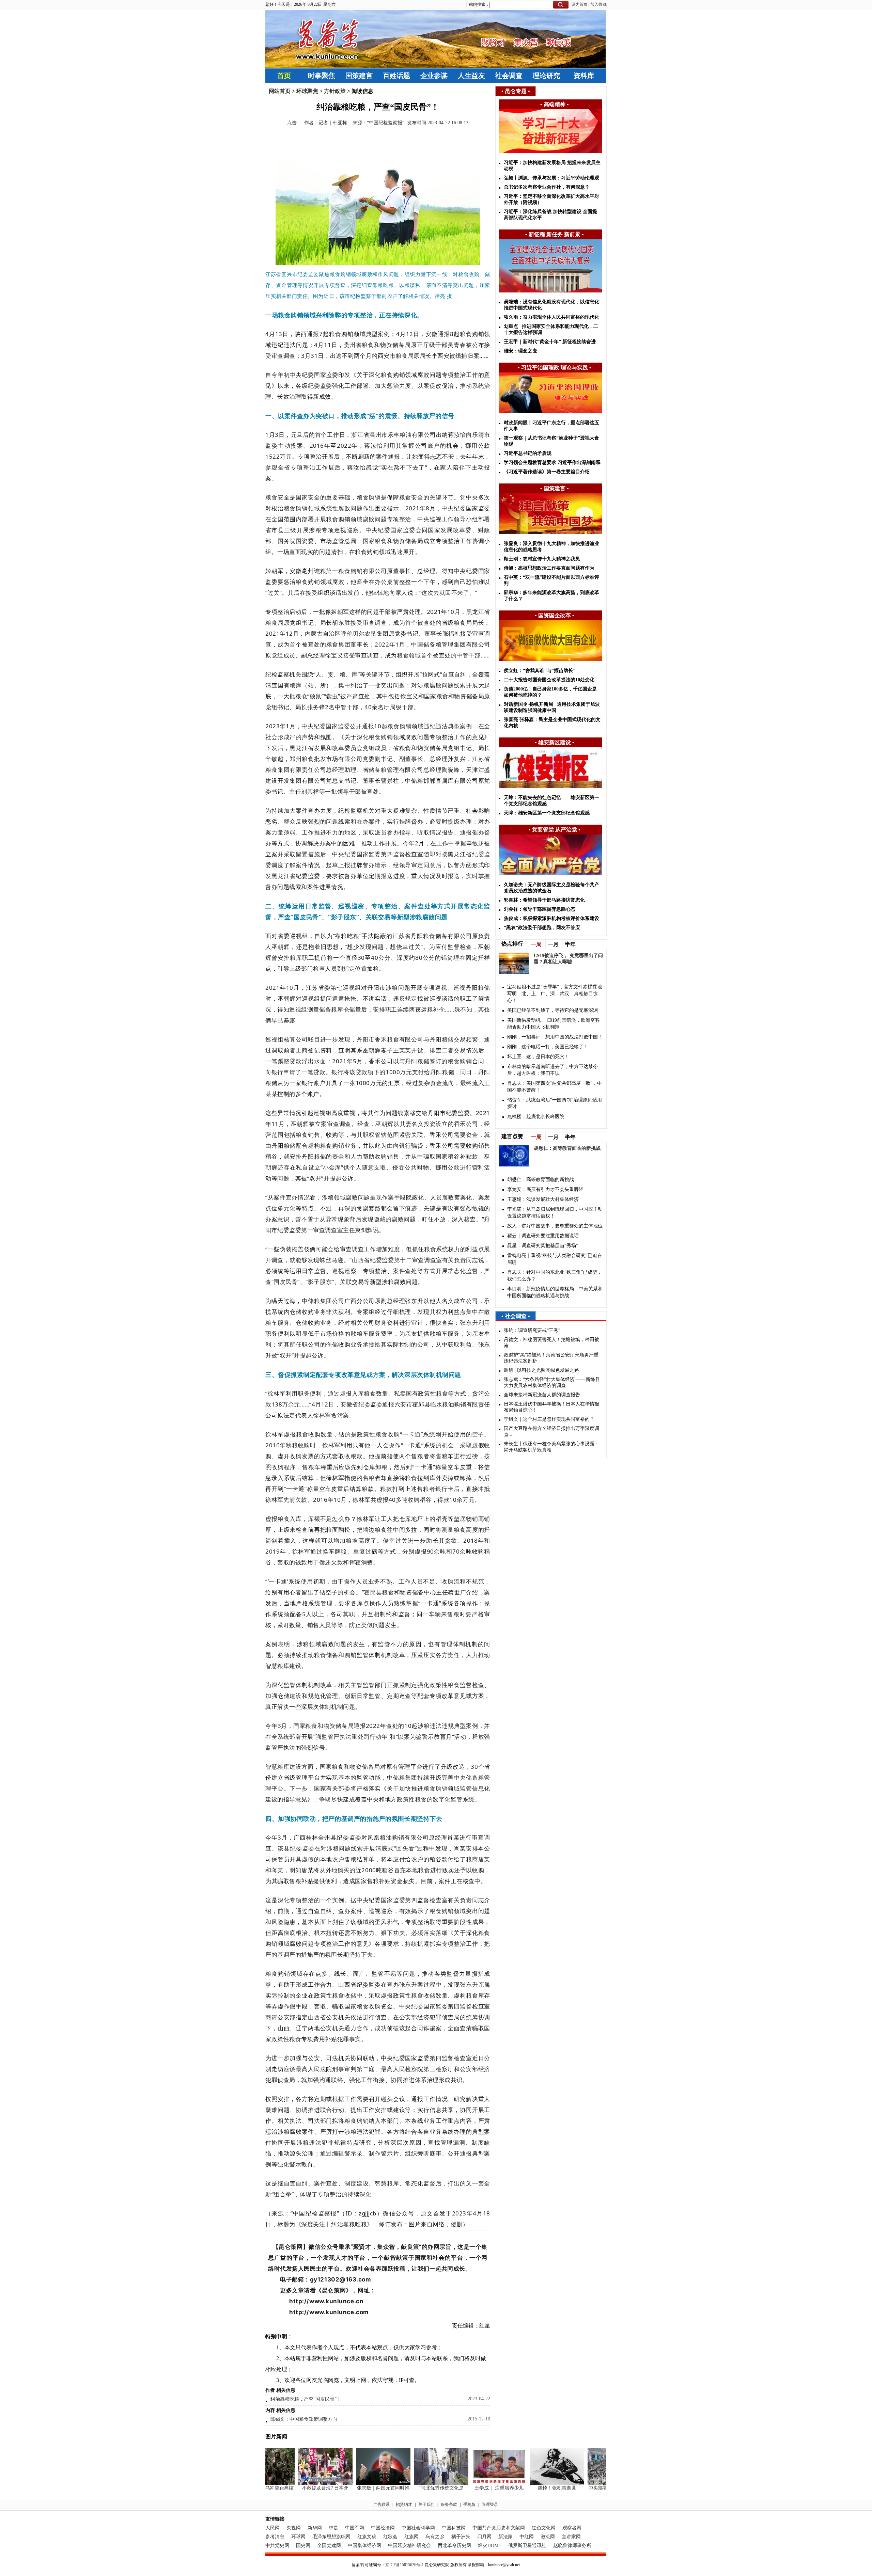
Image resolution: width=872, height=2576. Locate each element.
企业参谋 (434, 76)
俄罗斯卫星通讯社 (527, 2546)
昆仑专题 (516, 91)
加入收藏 (598, 4)
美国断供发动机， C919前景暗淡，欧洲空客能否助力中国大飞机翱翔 (554, 1024)
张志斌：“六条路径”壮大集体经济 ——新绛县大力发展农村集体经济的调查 (552, 1382)
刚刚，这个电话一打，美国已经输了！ (548, 1047)
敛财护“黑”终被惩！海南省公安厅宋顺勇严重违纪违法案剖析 (551, 1358)
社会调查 (509, 76)
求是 (333, 2528)
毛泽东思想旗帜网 (331, 2537)
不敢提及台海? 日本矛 (297, 2488)
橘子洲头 (461, 2537)
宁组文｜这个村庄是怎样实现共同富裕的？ (549, 1419)
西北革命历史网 (454, 2546)
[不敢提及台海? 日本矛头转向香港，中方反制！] (297, 2483)
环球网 (298, 2537)
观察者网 (572, 2528)
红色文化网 (544, 2528)
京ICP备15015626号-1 (404, 2565)
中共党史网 (277, 2546)
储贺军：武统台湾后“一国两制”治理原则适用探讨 (555, 1103)
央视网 (294, 2528)
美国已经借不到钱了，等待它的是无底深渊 (552, 1010)
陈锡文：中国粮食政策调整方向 (304, 2419)
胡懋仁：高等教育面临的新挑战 (567, 1148)
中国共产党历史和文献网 (499, 2528)
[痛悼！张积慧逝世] (529, 2483)
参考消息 (275, 2537)
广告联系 (381, 2505)
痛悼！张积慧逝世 (529, 2488)
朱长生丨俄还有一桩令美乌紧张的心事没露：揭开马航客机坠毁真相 (551, 1447)
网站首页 (280, 91)
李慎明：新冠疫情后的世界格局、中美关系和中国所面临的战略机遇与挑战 (555, 1292)
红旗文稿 (367, 2537)
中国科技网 (454, 2528)
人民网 (272, 2528)
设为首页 (579, 4)
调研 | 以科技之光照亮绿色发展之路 (541, 1370)
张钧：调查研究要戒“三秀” (532, 1330)
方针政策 (335, 91)
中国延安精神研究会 (409, 2546)
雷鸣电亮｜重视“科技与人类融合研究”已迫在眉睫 (555, 1259)
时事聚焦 (322, 76)
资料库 (584, 76)
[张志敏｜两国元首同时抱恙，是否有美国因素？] (355, 2483)
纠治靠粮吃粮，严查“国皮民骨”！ (306, 2399)
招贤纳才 (404, 2505)
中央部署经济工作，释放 (587, 2488)
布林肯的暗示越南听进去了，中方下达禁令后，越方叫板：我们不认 (552, 1070)
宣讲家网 (571, 2537)
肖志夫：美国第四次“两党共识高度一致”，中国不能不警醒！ (555, 1087)
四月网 (484, 2537)
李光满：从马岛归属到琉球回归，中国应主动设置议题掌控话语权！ (555, 1213)
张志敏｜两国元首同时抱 (355, 2488)
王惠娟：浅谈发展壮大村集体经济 (543, 1199)
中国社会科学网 (418, 2528)
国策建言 (359, 76)
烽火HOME (490, 2546)
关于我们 (426, 2505)
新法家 (505, 2537)
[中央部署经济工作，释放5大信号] (587, 2483)
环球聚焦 (307, 91)
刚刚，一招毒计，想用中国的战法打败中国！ (555, 1037)
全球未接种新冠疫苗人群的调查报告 (542, 1395)
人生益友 (471, 76)
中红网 (527, 2537)
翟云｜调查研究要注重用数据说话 (543, 1236)
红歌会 (390, 2537)
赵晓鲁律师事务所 (572, 2546)
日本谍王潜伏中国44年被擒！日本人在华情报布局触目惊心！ (551, 1407)
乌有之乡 (435, 2537)
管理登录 (490, 2505)
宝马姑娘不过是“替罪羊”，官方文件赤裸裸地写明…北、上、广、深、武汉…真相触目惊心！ (555, 994)
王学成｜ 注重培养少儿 (471, 2488)
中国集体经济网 (364, 2546)
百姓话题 (396, 76)
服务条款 (449, 2505)
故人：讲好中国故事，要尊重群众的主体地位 (555, 1226)
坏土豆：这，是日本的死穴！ (538, 1057)
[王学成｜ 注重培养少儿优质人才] (471, 2483)
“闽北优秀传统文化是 (413, 2488)
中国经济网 (383, 2528)
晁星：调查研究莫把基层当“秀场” (543, 1246)
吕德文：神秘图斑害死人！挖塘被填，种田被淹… (551, 1343)
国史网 (303, 2546)
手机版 (469, 2505)
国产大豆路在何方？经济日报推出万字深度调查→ (551, 1432)
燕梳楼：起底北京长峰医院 (536, 1117)
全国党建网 (329, 2546)
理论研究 (546, 76)
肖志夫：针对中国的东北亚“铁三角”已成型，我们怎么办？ (555, 1276)
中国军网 (355, 2528)
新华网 (315, 2528)
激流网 (548, 2537)
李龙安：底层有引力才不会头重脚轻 (545, 1189)
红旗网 (411, 2537)
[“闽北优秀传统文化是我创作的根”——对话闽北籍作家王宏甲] (413, 2483)
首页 (284, 76)
